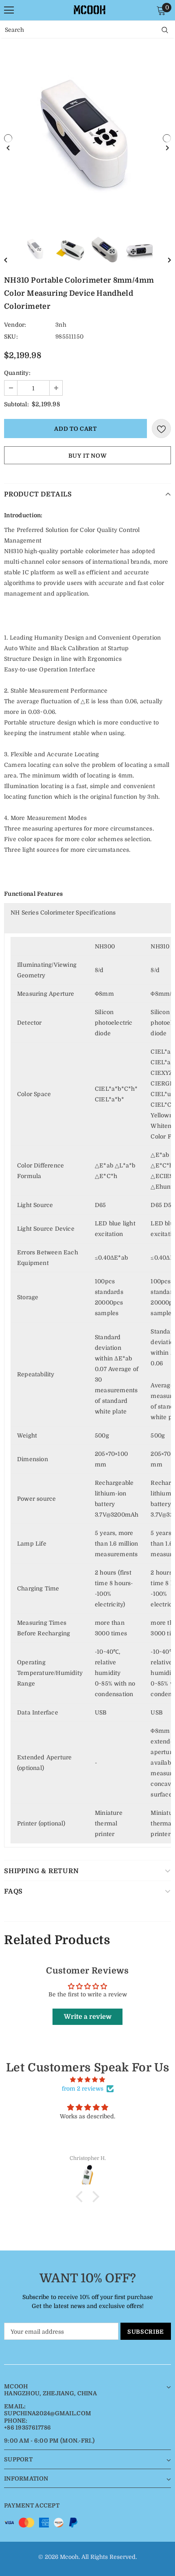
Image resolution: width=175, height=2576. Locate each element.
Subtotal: (16, 404)
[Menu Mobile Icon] (9, 10)
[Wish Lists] (161, 429)
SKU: (11, 337)
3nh (61, 325)
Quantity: (17, 373)
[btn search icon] (165, 30)
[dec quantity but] (11, 388)
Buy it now (88, 456)
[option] (87, 138)
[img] (87, 2080)
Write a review (88, 2017)
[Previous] (8, 138)
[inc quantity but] (56, 388)
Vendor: (15, 325)
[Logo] (90, 10)
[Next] (167, 138)
